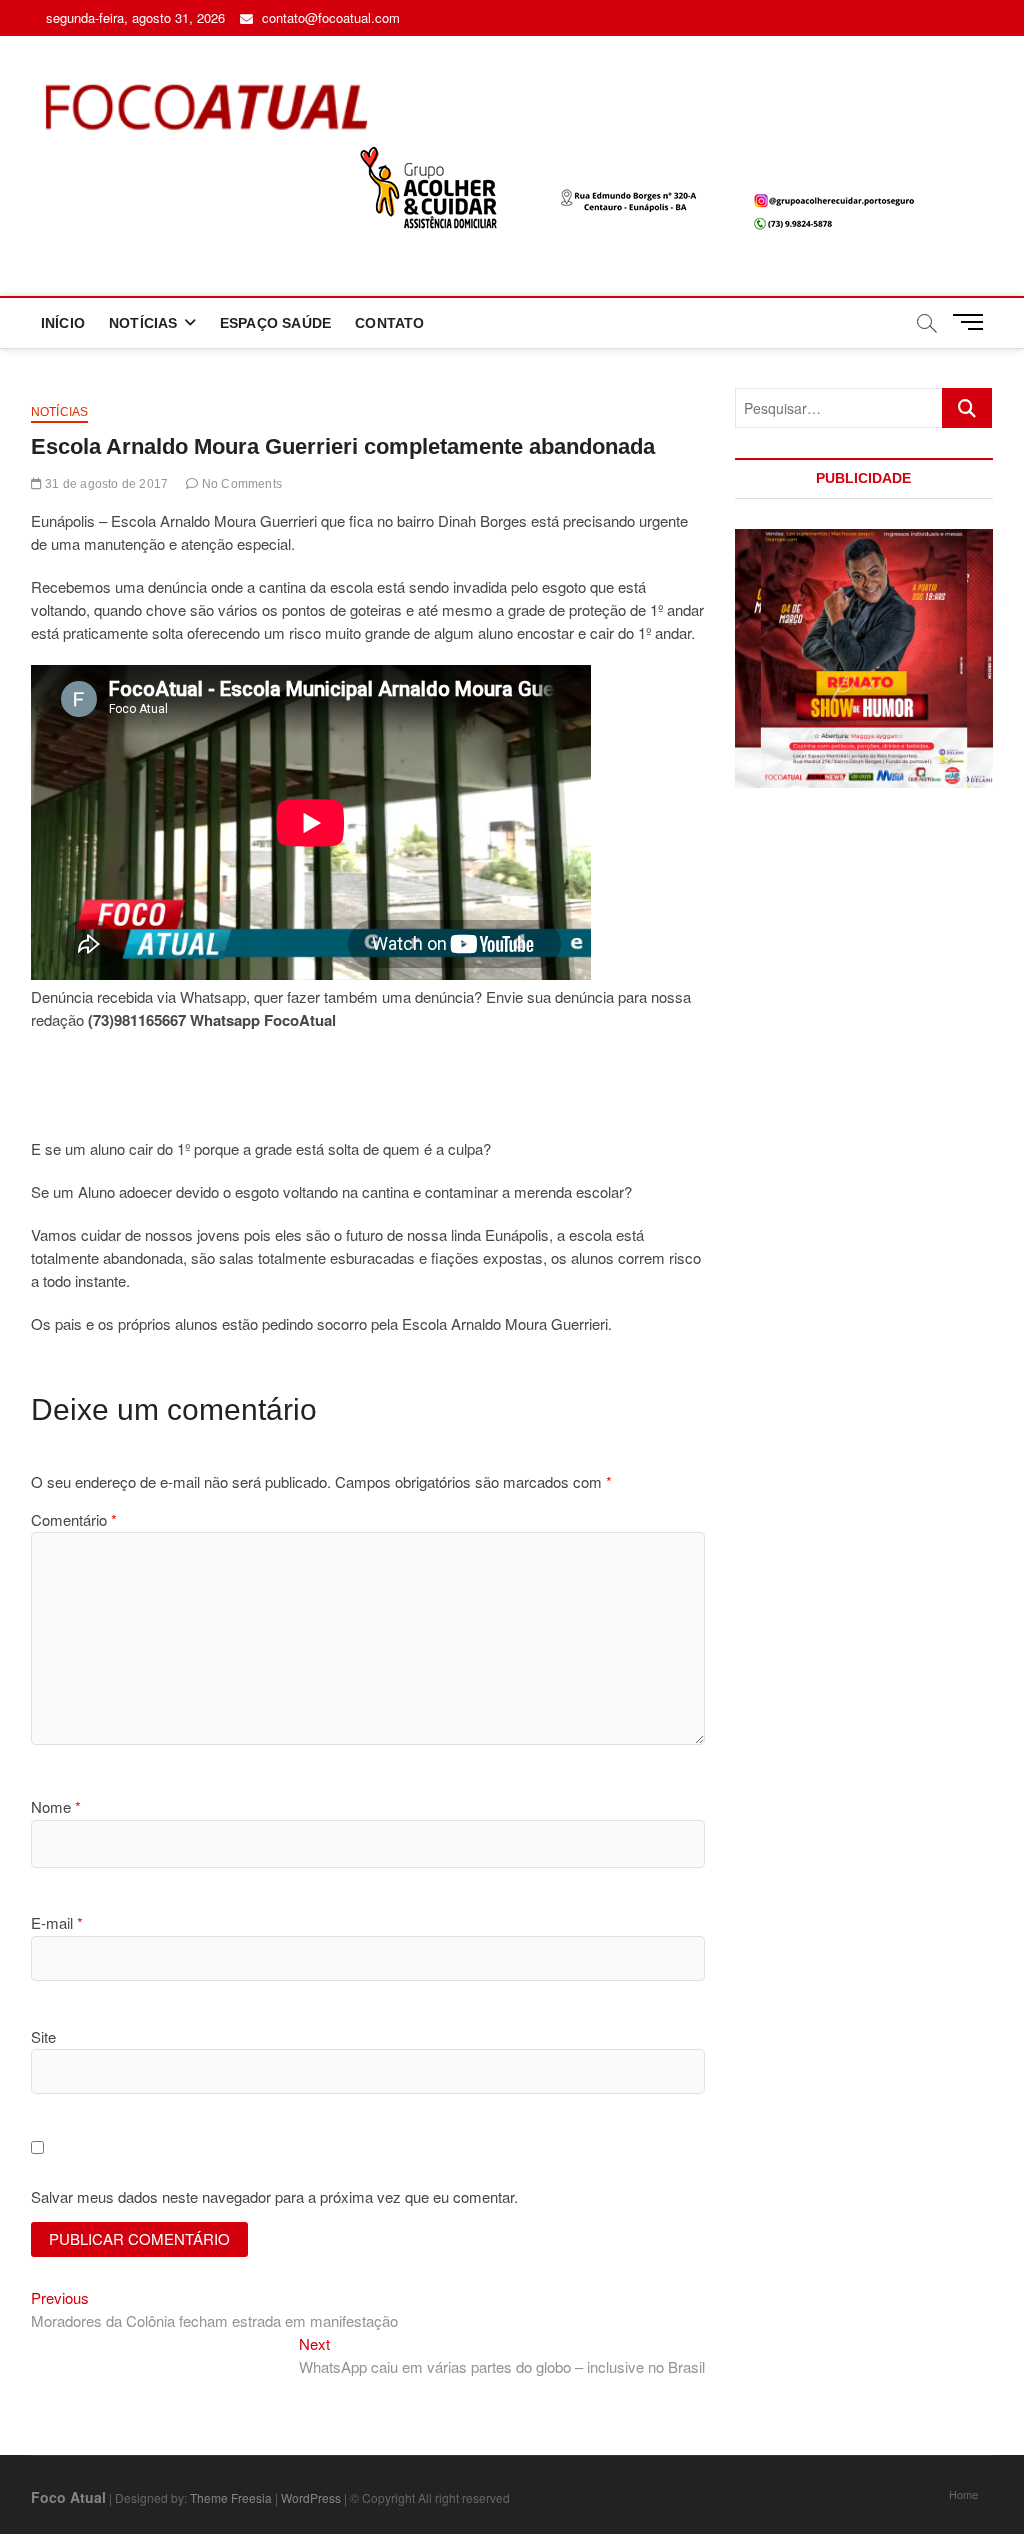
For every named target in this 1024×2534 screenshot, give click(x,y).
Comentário (74, 1519)
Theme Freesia (231, 2497)
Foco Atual (68, 2497)
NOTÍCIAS (143, 323)
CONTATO (389, 323)
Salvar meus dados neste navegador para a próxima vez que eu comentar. (274, 2196)
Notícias (60, 412)
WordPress (311, 2497)
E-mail (57, 1922)
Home (963, 2494)
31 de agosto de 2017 (105, 484)
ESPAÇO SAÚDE (275, 323)
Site (43, 2036)
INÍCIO (63, 323)
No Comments (240, 484)
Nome (56, 1806)
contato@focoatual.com (329, 17)
